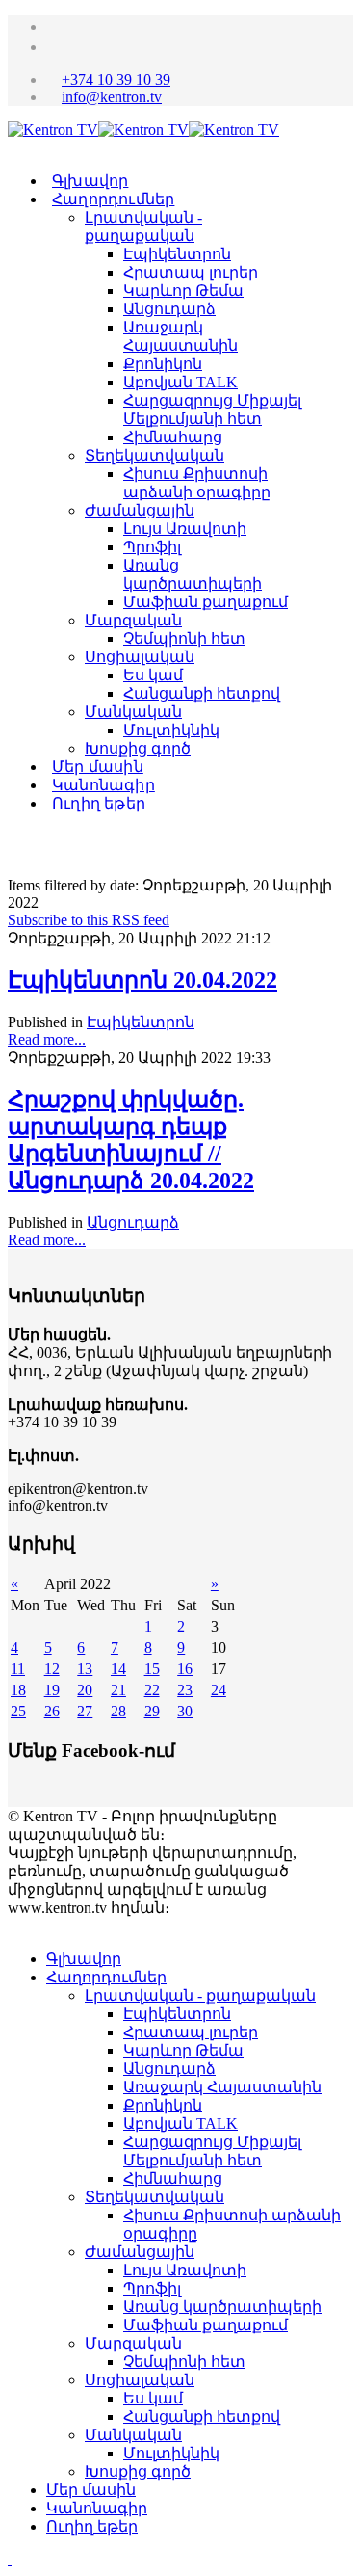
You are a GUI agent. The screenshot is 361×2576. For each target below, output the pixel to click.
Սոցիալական (140, 657)
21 (118, 1690)
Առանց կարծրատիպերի (222, 2307)
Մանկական (133, 712)
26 (52, 1711)
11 (18, 1669)
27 (85, 1711)
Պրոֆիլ (152, 547)
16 (185, 1669)
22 (152, 1690)
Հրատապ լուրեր (191, 272)
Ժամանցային (140, 510)
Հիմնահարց (173, 437)
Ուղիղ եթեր (99, 803)
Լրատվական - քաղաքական (200, 1995)
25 (18, 1711)
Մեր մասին (98, 767)
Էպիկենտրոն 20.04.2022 (142, 980)
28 (118, 1711)
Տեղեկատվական (155, 455)
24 (219, 1690)
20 (85, 1690)
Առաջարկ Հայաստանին (222, 2087)
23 (185, 1690)
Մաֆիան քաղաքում (206, 602)
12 (52, 1669)
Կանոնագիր (103, 785)
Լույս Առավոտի (185, 529)
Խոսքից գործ (138, 748)
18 (18, 1690)
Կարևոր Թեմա (183, 291)
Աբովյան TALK (180, 382)
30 (185, 1711)
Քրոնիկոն (163, 364)
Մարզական (133, 620)
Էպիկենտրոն (177, 254)
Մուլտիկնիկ (171, 730)
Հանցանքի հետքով (202, 693)
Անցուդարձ (169, 309)
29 (152, 1711)
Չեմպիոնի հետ (184, 638)
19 (52, 1690)
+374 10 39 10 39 (116, 80)
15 (152, 1669)
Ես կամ (153, 675)
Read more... (47, 1039)
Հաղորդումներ (113, 199)
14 (118, 1669)
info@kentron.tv (112, 97)
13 (85, 1669)
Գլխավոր (90, 181)
